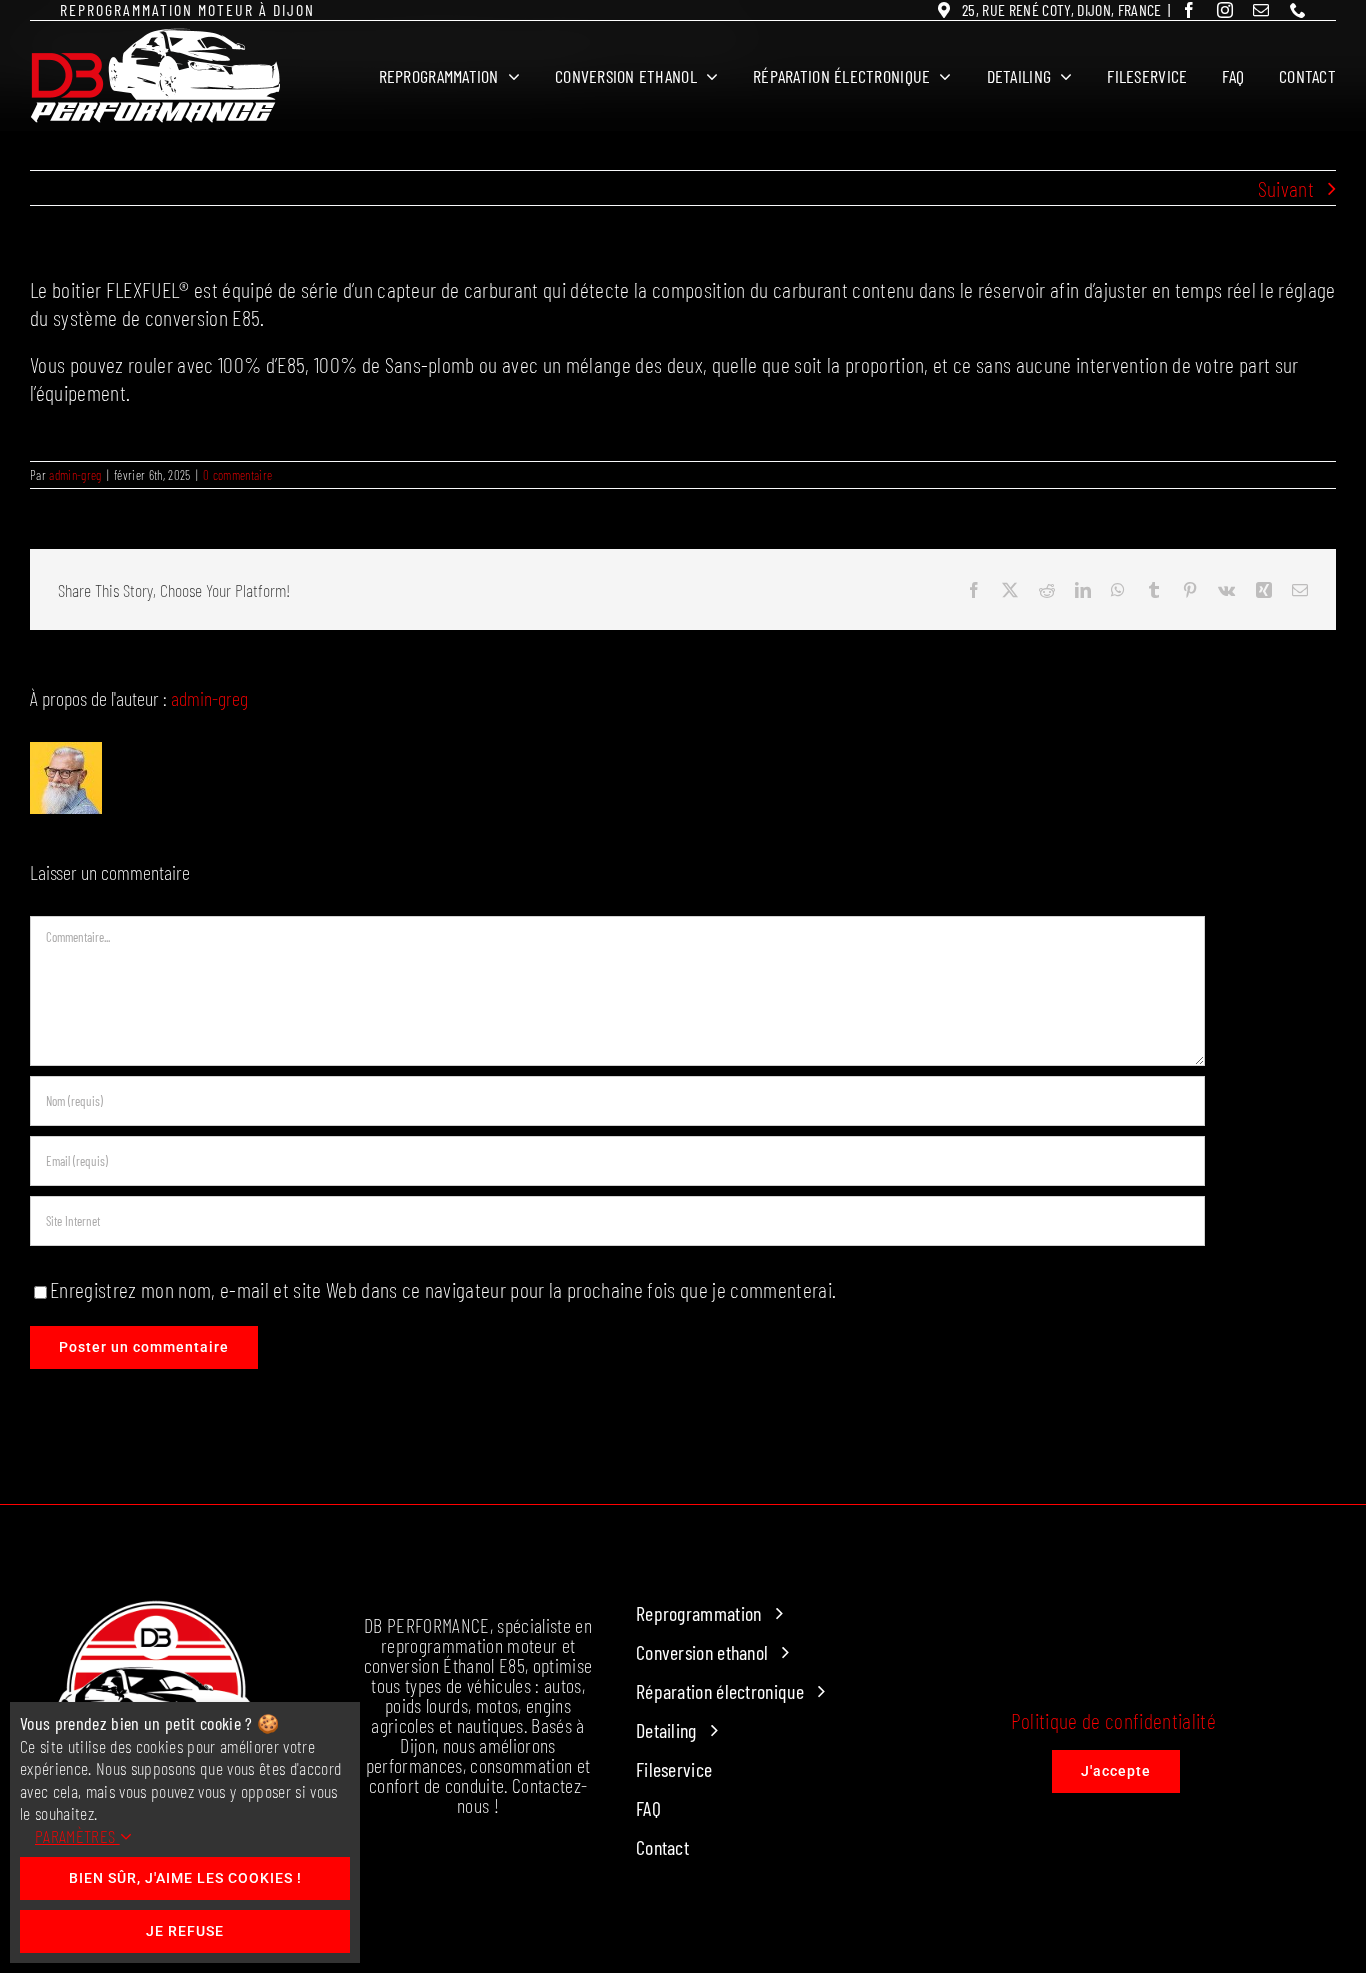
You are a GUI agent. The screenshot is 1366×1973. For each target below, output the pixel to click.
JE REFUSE (185, 1931)
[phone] (1298, 10)
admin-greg (75, 475)
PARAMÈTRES (77, 1836)
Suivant (1286, 188)
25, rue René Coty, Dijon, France (1062, 9)
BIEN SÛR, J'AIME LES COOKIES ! (185, 1878)
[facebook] (1189, 10)
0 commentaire (237, 475)
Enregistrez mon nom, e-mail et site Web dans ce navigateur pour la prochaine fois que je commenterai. (443, 1289)
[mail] (1261, 10)
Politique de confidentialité (1113, 1720)
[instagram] (1225, 10)
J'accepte (1116, 1771)
